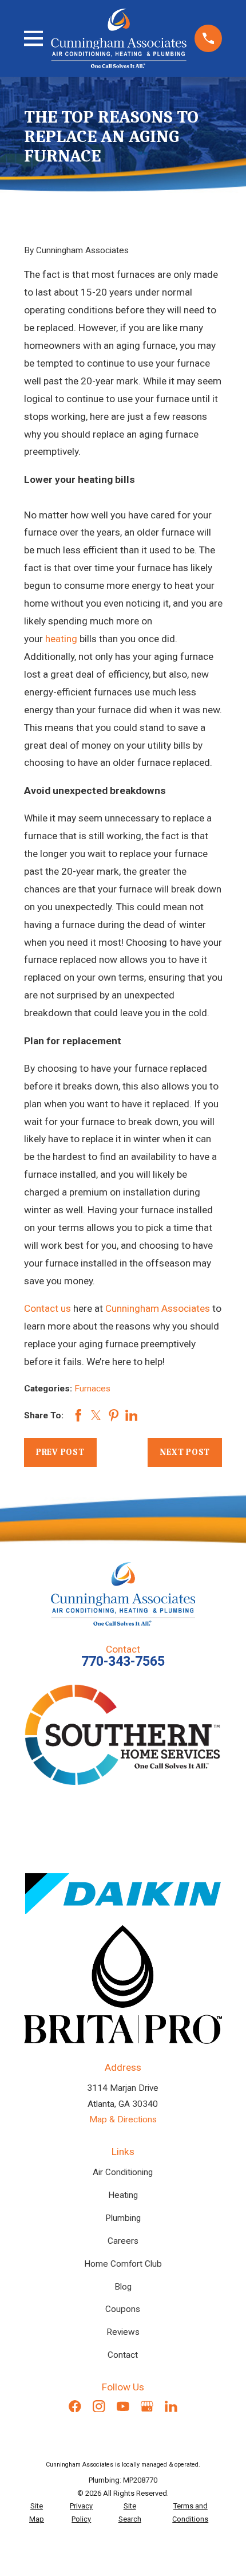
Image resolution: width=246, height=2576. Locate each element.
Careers (123, 2241)
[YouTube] (123, 2406)
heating (61, 639)
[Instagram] (99, 2406)
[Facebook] (75, 2406)
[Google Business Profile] (147, 2406)
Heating (123, 2195)
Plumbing (123, 2218)
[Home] (119, 38)
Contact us (47, 1308)
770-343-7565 (123, 1661)
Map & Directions (123, 2119)
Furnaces (92, 1389)
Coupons (123, 2309)
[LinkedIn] (171, 2406)
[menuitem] (37, 2513)
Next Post (185, 1452)
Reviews (123, 2332)
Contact (123, 2355)
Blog (123, 2287)
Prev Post (60, 1452)
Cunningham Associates (158, 1308)
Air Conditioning (123, 2172)
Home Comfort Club (123, 2264)
